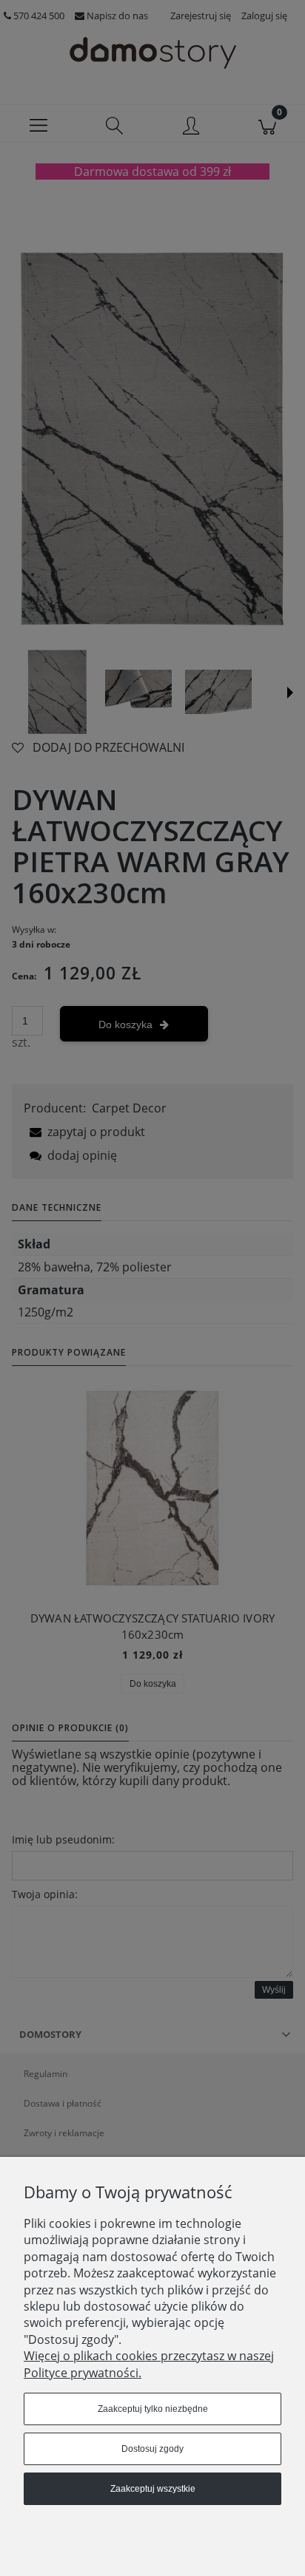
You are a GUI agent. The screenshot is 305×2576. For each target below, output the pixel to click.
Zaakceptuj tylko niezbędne (153, 2409)
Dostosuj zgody (152, 2449)
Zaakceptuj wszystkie (153, 2489)
